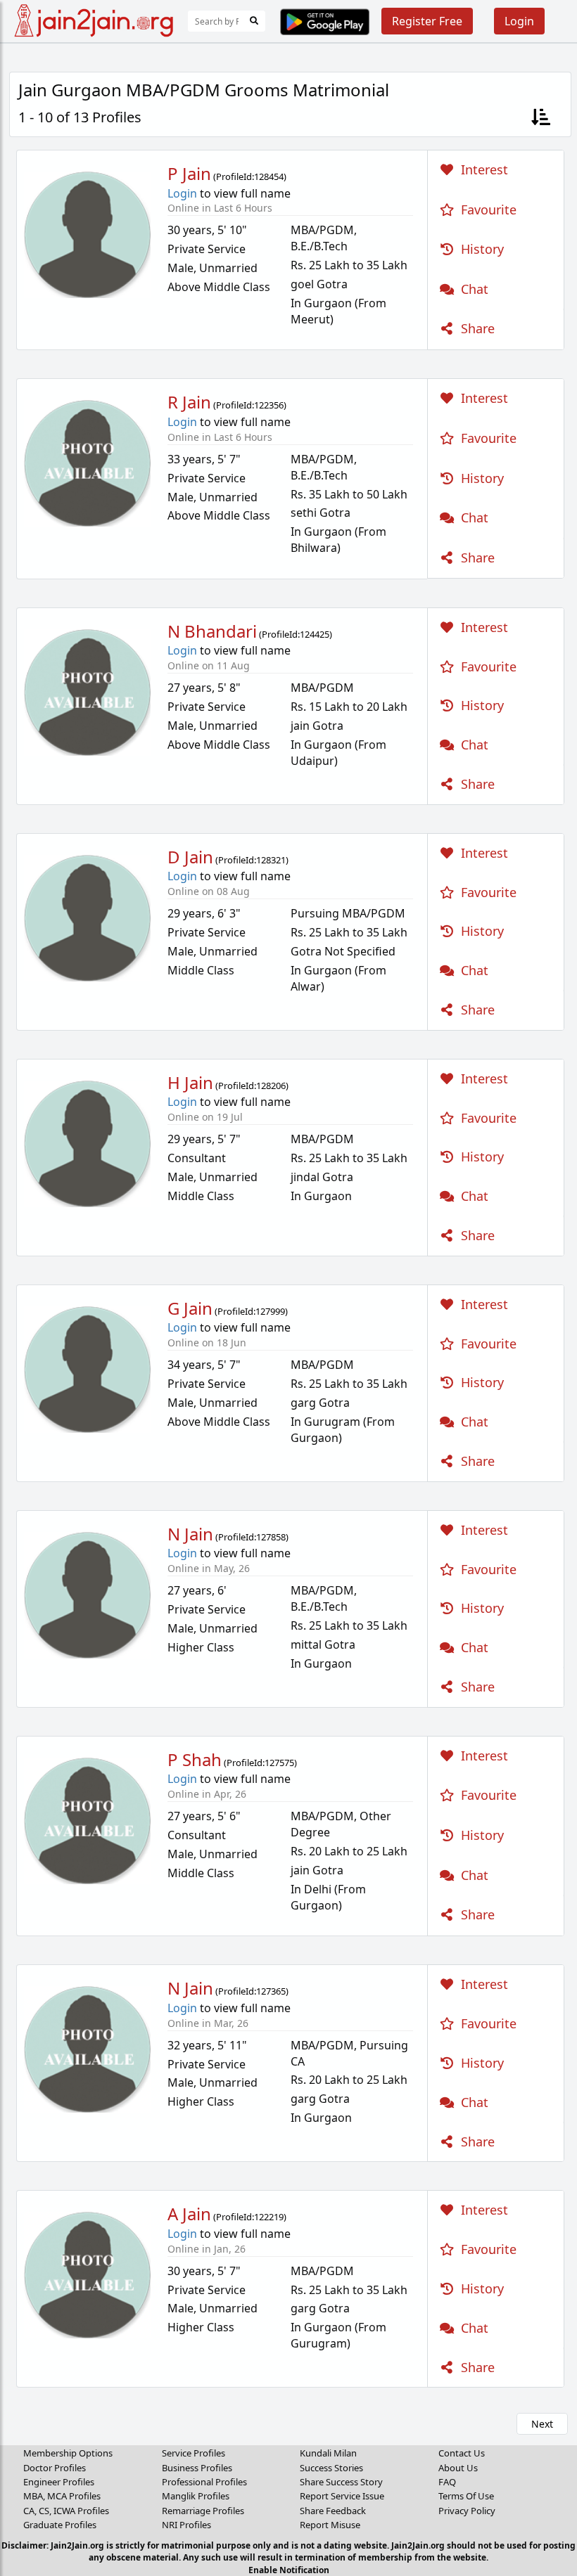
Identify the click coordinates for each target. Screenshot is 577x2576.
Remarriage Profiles (203, 2511)
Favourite (487, 210)
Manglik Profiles (196, 2496)
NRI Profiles (186, 2525)
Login (519, 21)
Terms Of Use (466, 2496)
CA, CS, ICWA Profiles (66, 2511)
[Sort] (541, 118)
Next (542, 2424)
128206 (271, 1086)
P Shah (195, 1759)
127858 (271, 1537)
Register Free (427, 21)
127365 (271, 1991)
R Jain (189, 402)
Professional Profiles (204, 2482)
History (481, 249)
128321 (271, 860)
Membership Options (68, 2453)
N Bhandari (212, 631)
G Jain (190, 1308)
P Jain (189, 173)
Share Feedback (333, 2511)
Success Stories (331, 2468)
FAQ (447, 2482)
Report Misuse (330, 2525)
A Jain (189, 2214)
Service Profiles (194, 2453)
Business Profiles (197, 2468)
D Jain (190, 857)
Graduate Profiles (60, 2525)
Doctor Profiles (55, 2468)
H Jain (190, 1082)
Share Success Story (341, 2482)
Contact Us (462, 2453)
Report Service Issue (342, 2496)
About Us (458, 2468)
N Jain (190, 1534)
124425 (315, 634)
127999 (270, 1311)
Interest (483, 169)
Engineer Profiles (59, 2482)
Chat (473, 289)
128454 (269, 176)
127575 (279, 1763)
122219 (269, 2217)
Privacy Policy (467, 2511)
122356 (269, 405)
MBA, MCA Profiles (62, 2496)
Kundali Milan (328, 2453)
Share (476, 328)
